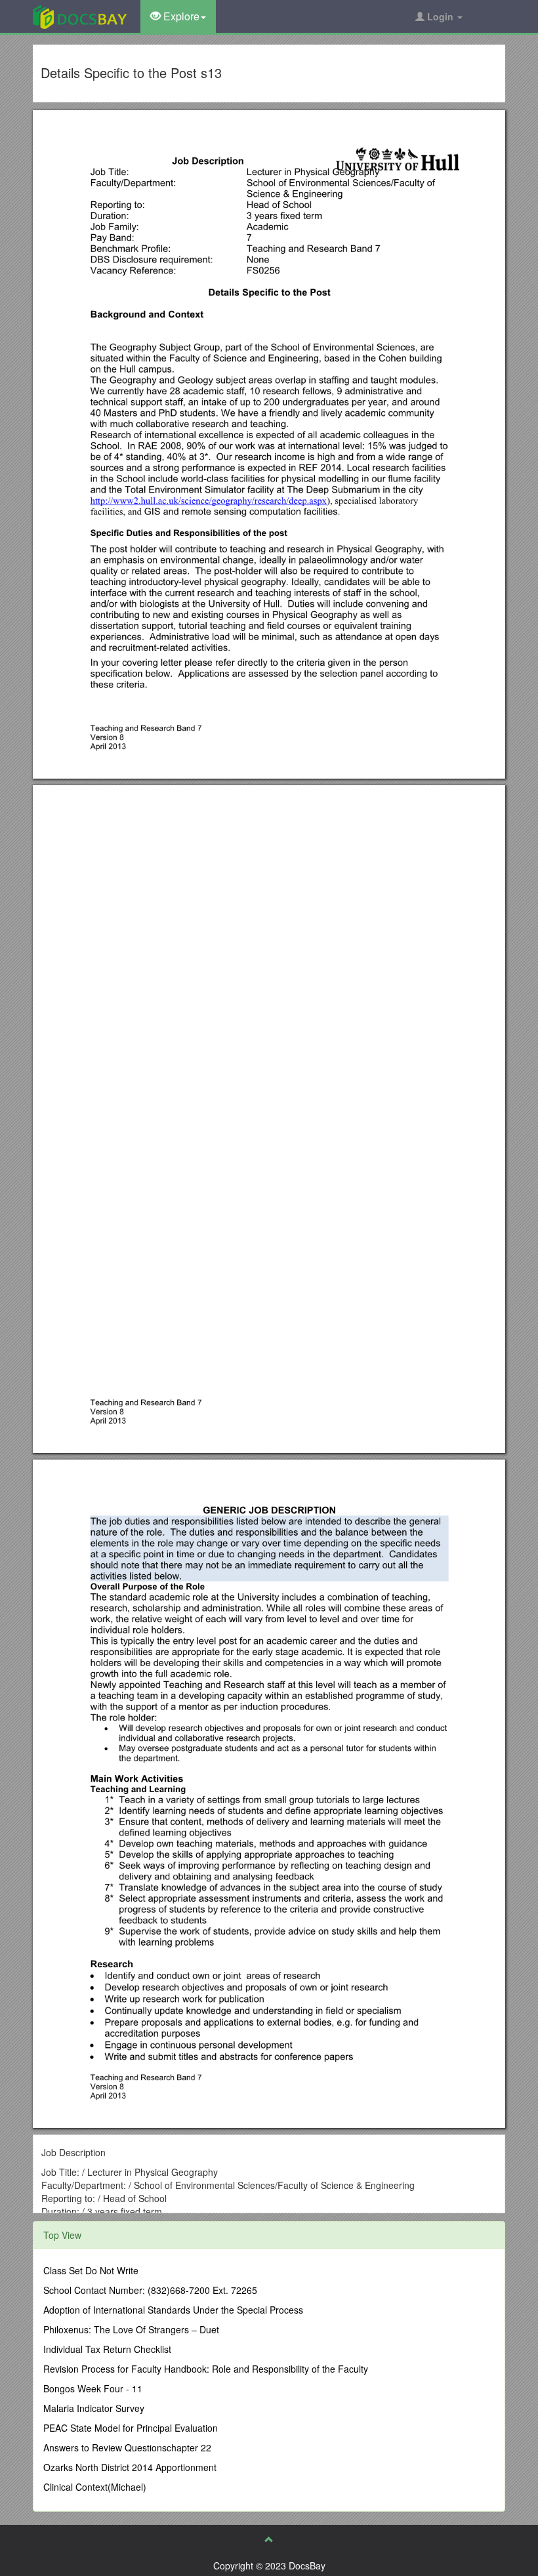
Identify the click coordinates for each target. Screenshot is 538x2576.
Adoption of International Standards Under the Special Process (173, 2310)
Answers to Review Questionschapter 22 (127, 2447)
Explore (180, 16)
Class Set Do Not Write (91, 2270)
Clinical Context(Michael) (95, 2487)
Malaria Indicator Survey (94, 2408)
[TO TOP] (269, 2539)
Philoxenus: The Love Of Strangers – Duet (131, 2329)
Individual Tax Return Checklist (107, 2349)
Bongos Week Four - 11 (93, 2388)
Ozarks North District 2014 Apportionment (130, 2467)
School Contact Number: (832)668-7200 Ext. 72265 (150, 2290)
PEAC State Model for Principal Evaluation (131, 2428)
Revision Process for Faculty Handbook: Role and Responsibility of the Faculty (206, 2369)
